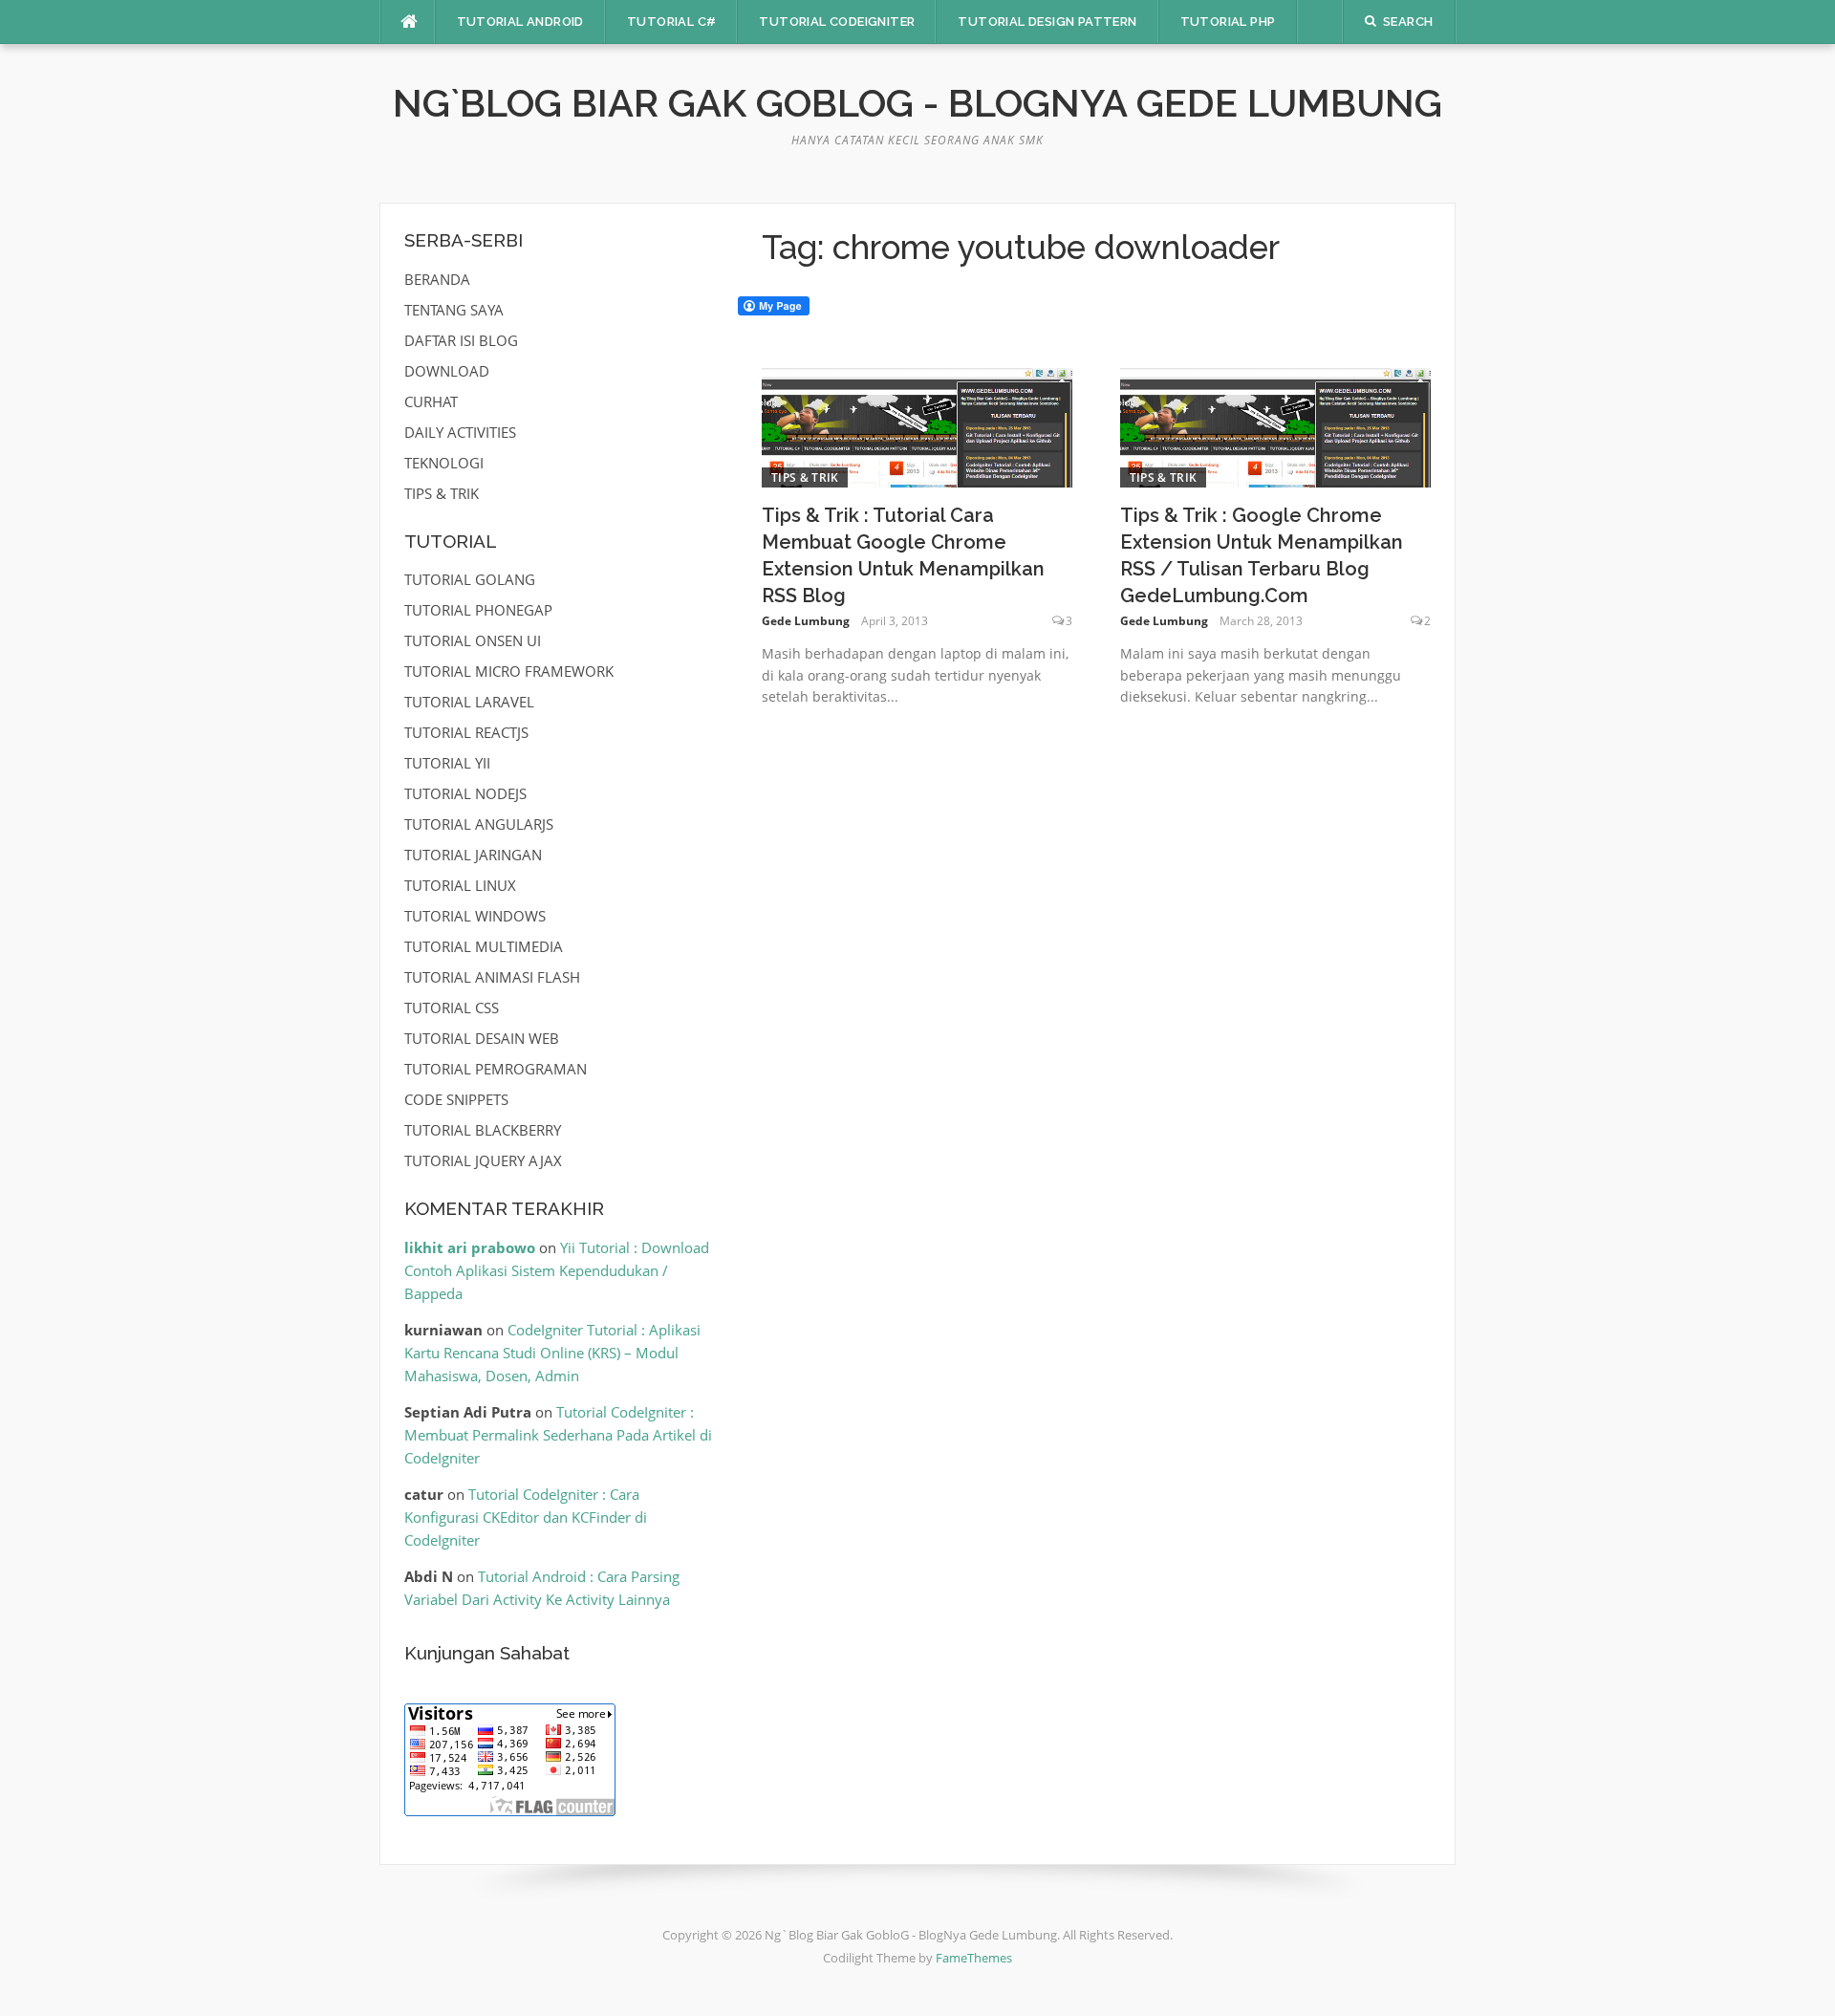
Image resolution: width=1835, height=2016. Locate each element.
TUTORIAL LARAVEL (469, 702)
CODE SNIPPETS (456, 1099)
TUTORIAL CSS (452, 1008)
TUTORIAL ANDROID (520, 22)
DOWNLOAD (447, 371)
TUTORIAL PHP (1228, 22)
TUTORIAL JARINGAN (473, 855)
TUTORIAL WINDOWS (475, 916)
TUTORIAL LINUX (460, 885)
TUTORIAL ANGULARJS (479, 824)
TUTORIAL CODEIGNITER (837, 22)
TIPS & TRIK (805, 477)
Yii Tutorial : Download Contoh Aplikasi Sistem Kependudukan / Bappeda (557, 1270)
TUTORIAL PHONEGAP (478, 610)
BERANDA (437, 279)
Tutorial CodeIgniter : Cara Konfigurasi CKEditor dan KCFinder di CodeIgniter (526, 1517)
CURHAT (431, 401)
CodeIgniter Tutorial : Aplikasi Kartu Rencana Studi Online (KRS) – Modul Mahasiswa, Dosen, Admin (552, 1353)
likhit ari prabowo (470, 1247)
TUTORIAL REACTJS (466, 732)
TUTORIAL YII (447, 763)
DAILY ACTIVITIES (460, 432)
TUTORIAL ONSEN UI (473, 640)
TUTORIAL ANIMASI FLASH (492, 977)
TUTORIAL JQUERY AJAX (483, 1160)
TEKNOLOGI (444, 463)
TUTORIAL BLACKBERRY (483, 1130)
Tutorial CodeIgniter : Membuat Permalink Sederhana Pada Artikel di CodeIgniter (558, 1435)
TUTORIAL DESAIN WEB (482, 1038)
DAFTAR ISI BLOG (461, 340)
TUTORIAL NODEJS (465, 793)
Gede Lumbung (806, 621)
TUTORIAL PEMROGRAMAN (496, 1069)
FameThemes (974, 1958)
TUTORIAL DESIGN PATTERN (1047, 22)
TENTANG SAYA (454, 310)
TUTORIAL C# (671, 22)
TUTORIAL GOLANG (470, 579)
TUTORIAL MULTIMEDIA (484, 946)
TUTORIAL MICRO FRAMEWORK (509, 671)
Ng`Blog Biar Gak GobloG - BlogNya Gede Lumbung (917, 103)
